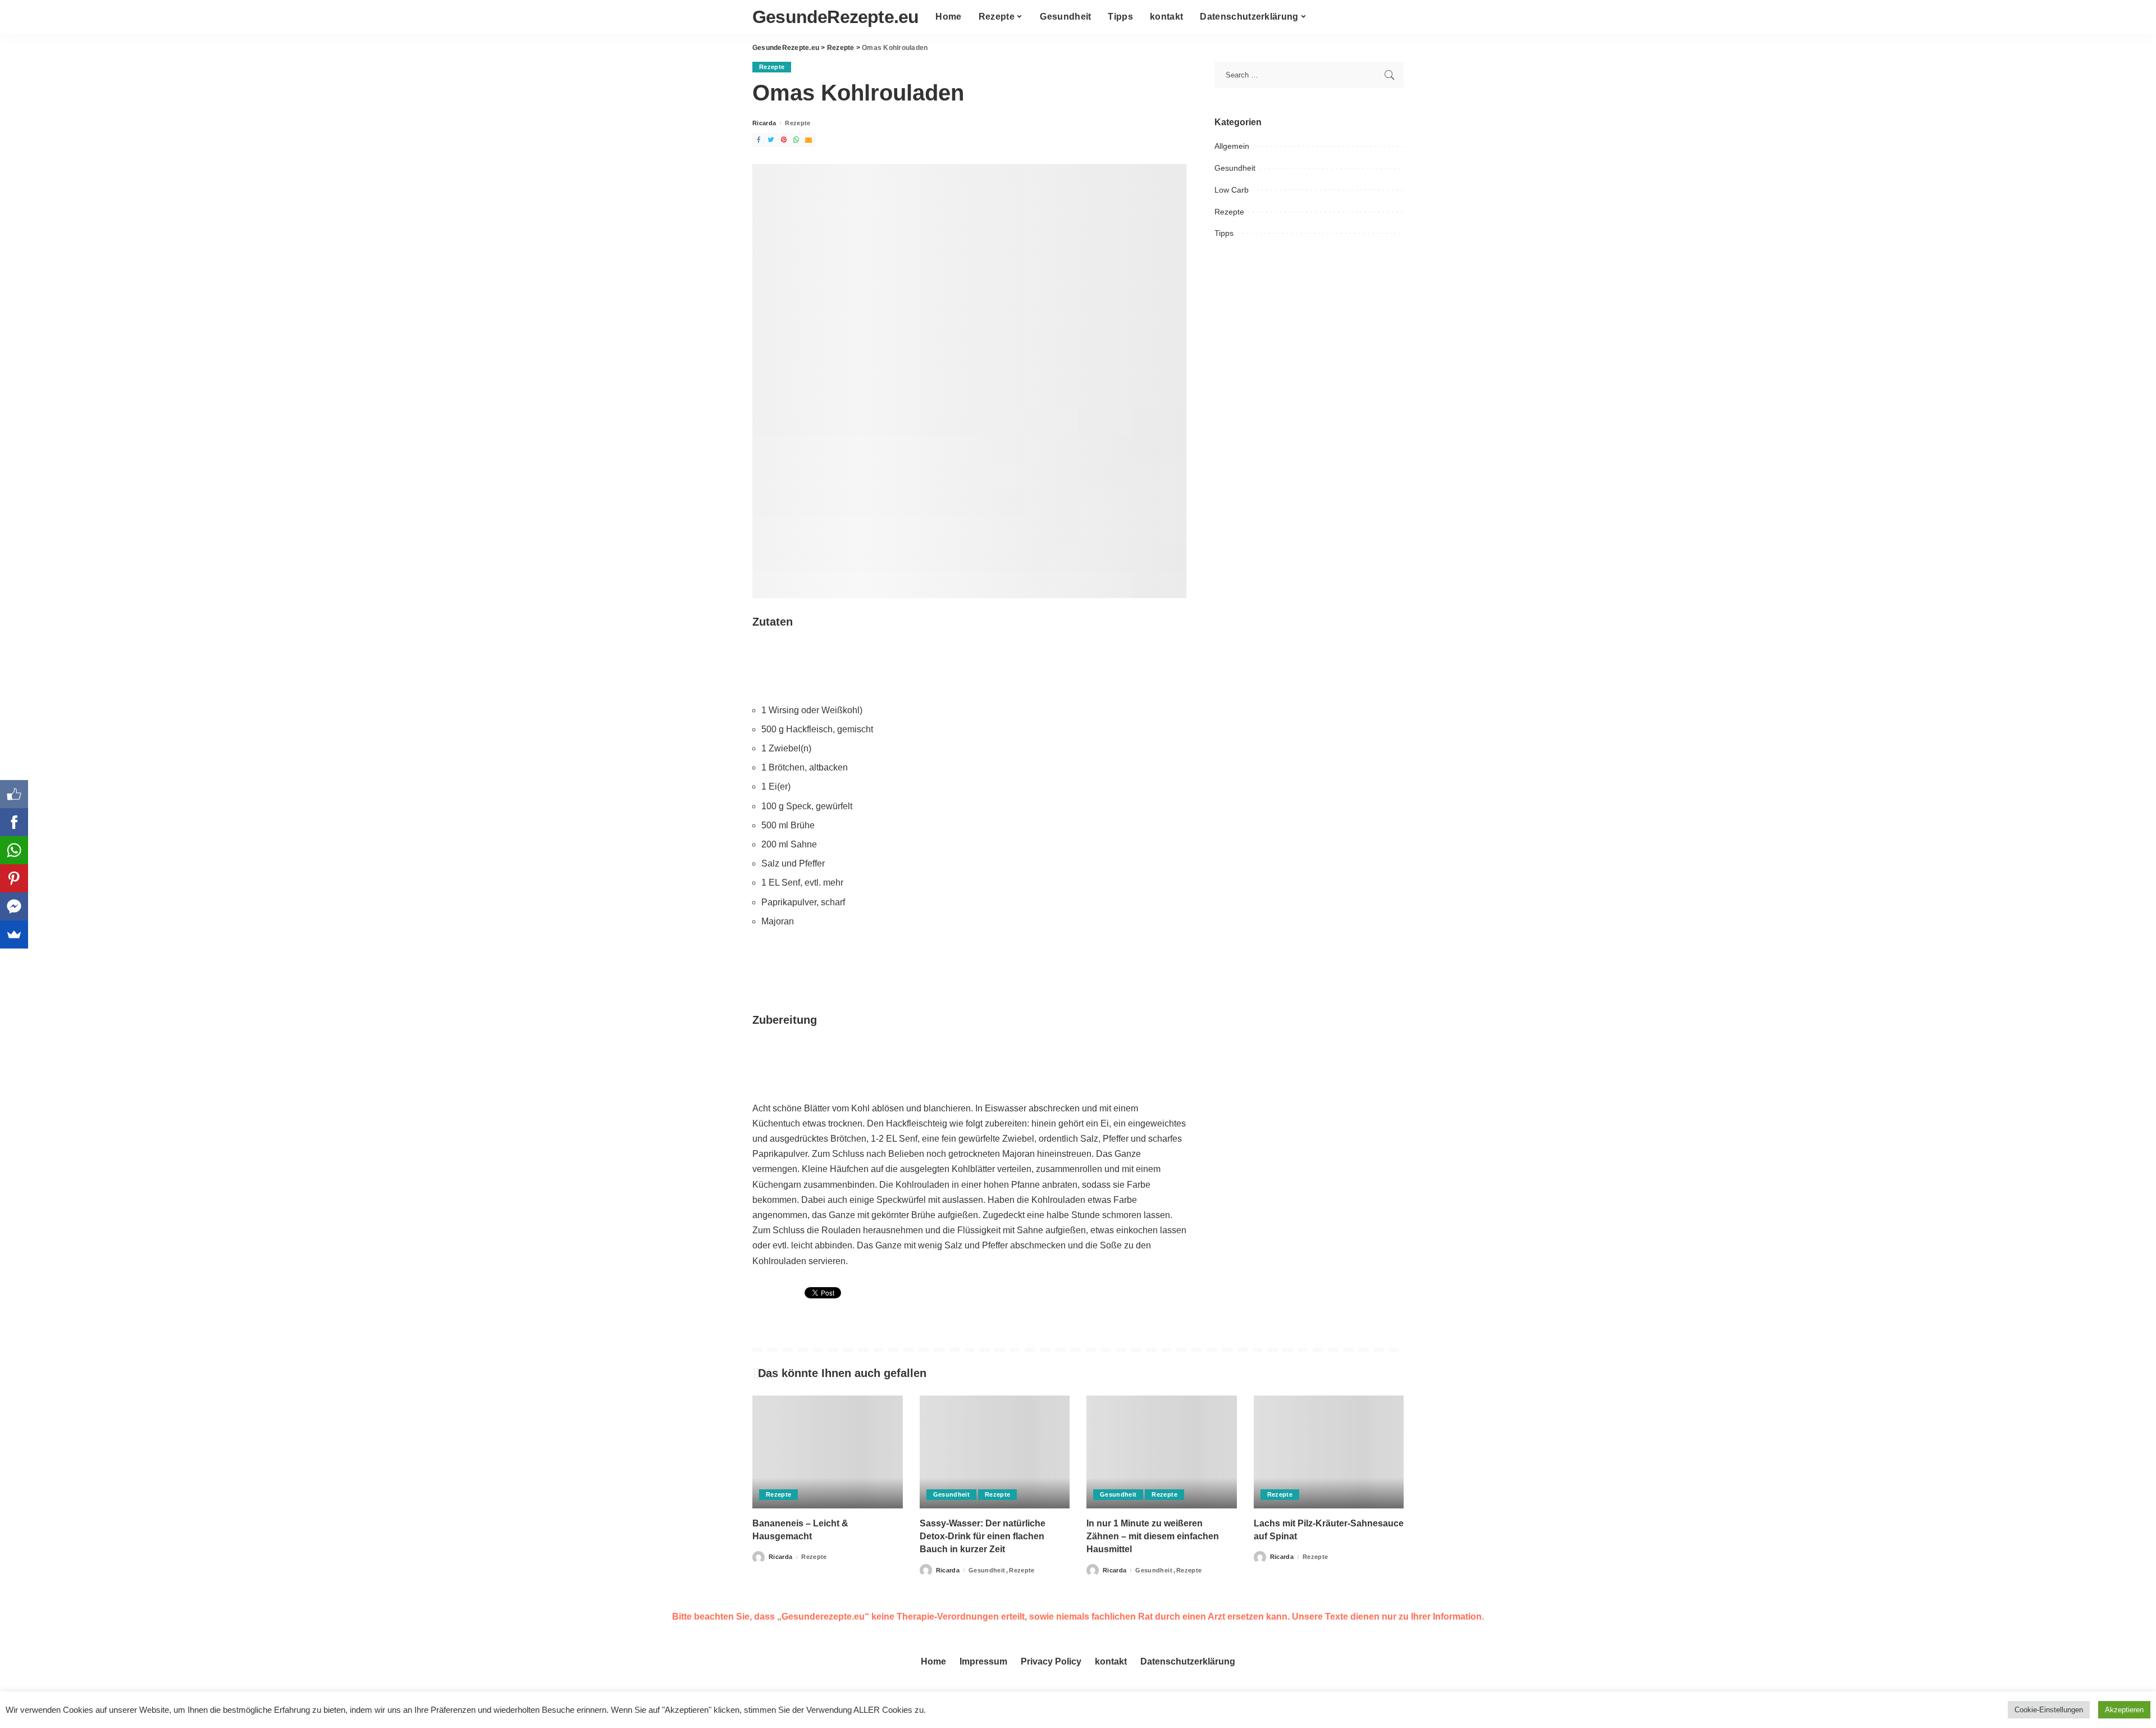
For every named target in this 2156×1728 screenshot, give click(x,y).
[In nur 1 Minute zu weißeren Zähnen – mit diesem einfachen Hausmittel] (1162, 1452)
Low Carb (1232, 190)
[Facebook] (14, 822)
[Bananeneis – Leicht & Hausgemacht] (828, 1452)
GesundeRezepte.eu (835, 17)
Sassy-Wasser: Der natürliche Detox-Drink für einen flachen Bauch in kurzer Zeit (983, 1536)
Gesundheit (1235, 168)
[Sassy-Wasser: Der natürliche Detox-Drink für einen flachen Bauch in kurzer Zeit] (995, 1452)
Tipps (1224, 233)
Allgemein (1232, 146)
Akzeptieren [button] (2124, 1710)
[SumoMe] (14, 934)
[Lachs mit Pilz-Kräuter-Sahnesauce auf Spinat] (1329, 1452)
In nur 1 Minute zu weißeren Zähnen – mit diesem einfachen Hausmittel (1153, 1536)
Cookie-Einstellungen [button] (2049, 1710)
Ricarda (764, 123)
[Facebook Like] (14, 794)
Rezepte (772, 67)
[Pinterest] (14, 878)
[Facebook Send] (14, 906)
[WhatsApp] (14, 850)
